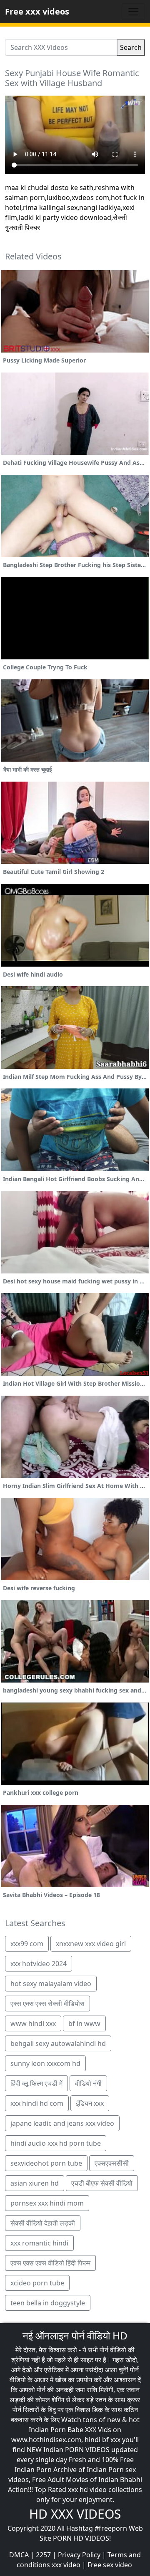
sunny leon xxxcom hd (45, 2063)
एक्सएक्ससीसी (112, 2163)
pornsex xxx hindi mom (47, 2203)
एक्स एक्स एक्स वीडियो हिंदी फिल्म (50, 2263)
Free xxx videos (37, 11)
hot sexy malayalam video (51, 1984)
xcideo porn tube (37, 2283)
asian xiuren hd (35, 2183)
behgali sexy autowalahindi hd (58, 2043)
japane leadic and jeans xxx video (62, 2123)
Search (131, 47)
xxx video (66, 2565)
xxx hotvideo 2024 (39, 1964)
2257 (43, 2555)
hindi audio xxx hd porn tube (56, 2143)
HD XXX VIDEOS (75, 2514)
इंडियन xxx (90, 2103)
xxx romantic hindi (39, 2243)
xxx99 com (27, 1944)
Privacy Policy (79, 2555)
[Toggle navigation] (133, 12)
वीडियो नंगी (88, 2083)
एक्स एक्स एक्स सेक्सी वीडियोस (47, 2004)
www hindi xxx (33, 2023)
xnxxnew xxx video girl (91, 1944)
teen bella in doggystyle (48, 2303)
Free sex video (110, 2565)
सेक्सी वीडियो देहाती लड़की (43, 2223)
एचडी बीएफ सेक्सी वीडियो (102, 2183)
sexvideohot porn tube (46, 2163)
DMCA (19, 2555)
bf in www (84, 2023)
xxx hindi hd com (37, 2103)
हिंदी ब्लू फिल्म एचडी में (36, 2083)
